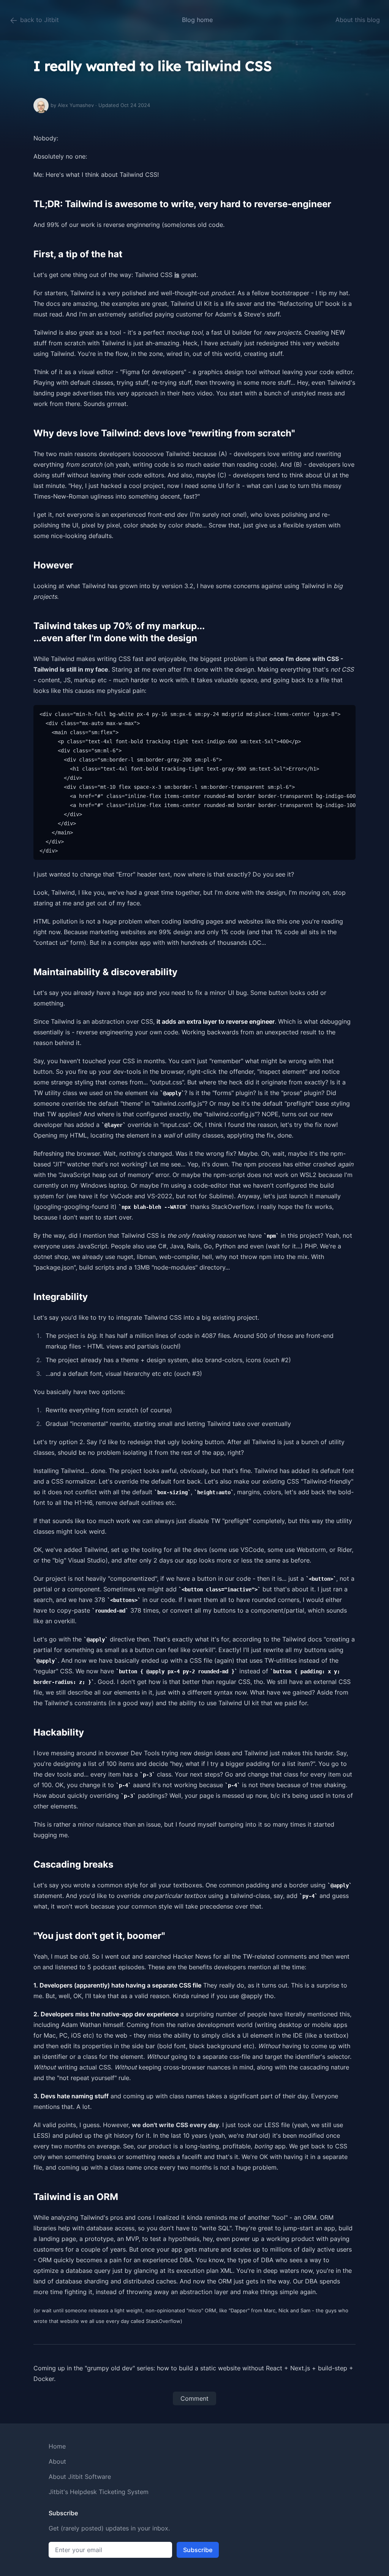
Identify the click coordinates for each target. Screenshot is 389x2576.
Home (57, 2446)
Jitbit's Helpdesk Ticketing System (99, 2492)
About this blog (358, 20)
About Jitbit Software (80, 2477)
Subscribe (198, 2550)
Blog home (197, 20)
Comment (194, 2398)
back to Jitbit (39, 20)
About (57, 2461)
